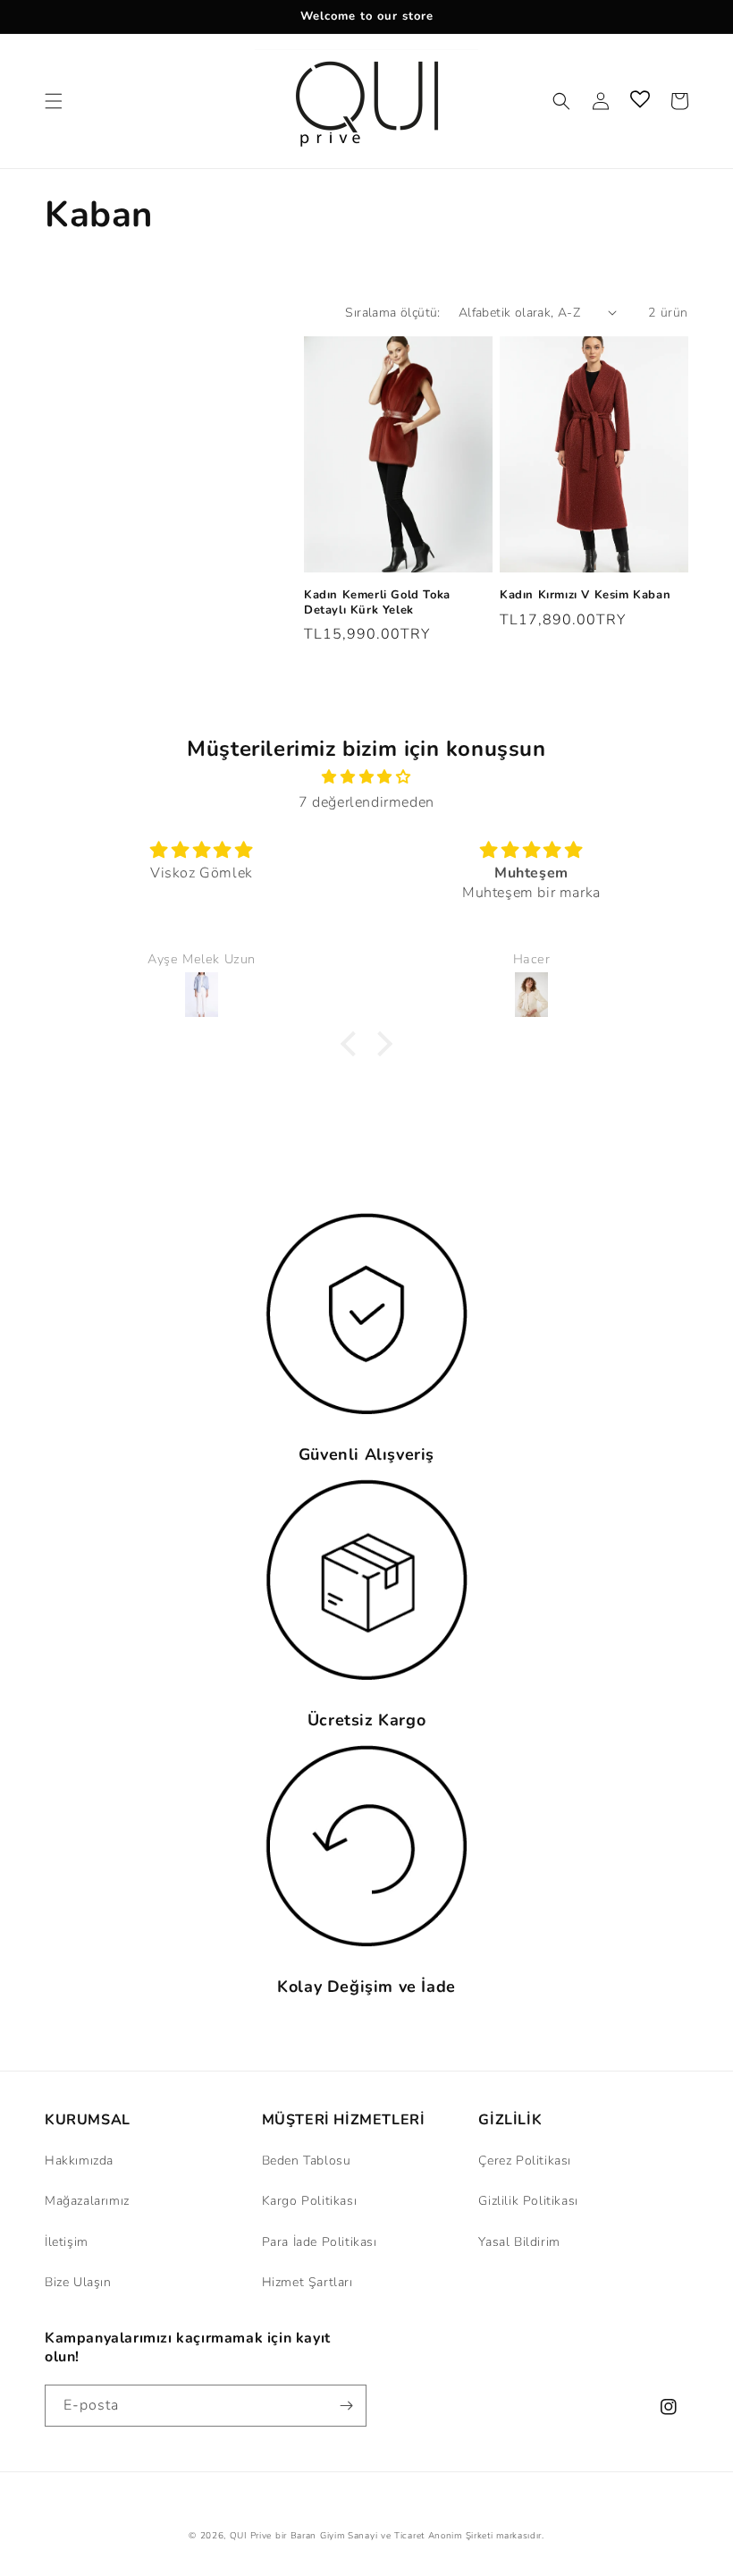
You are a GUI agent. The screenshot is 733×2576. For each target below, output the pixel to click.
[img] (366, 777)
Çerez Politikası (525, 2161)
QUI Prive (251, 2536)
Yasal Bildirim (519, 2242)
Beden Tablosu (307, 2161)
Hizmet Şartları (308, 2282)
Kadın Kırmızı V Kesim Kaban (585, 595)
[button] (54, 101)
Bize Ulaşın (78, 2282)
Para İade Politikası (320, 2242)
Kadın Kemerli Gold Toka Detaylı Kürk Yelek (377, 603)
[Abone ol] (346, 2406)
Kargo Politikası (310, 2201)
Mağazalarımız (87, 2201)
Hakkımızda (79, 2161)
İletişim (67, 2242)
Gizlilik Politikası (528, 2201)
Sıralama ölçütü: (392, 313)
